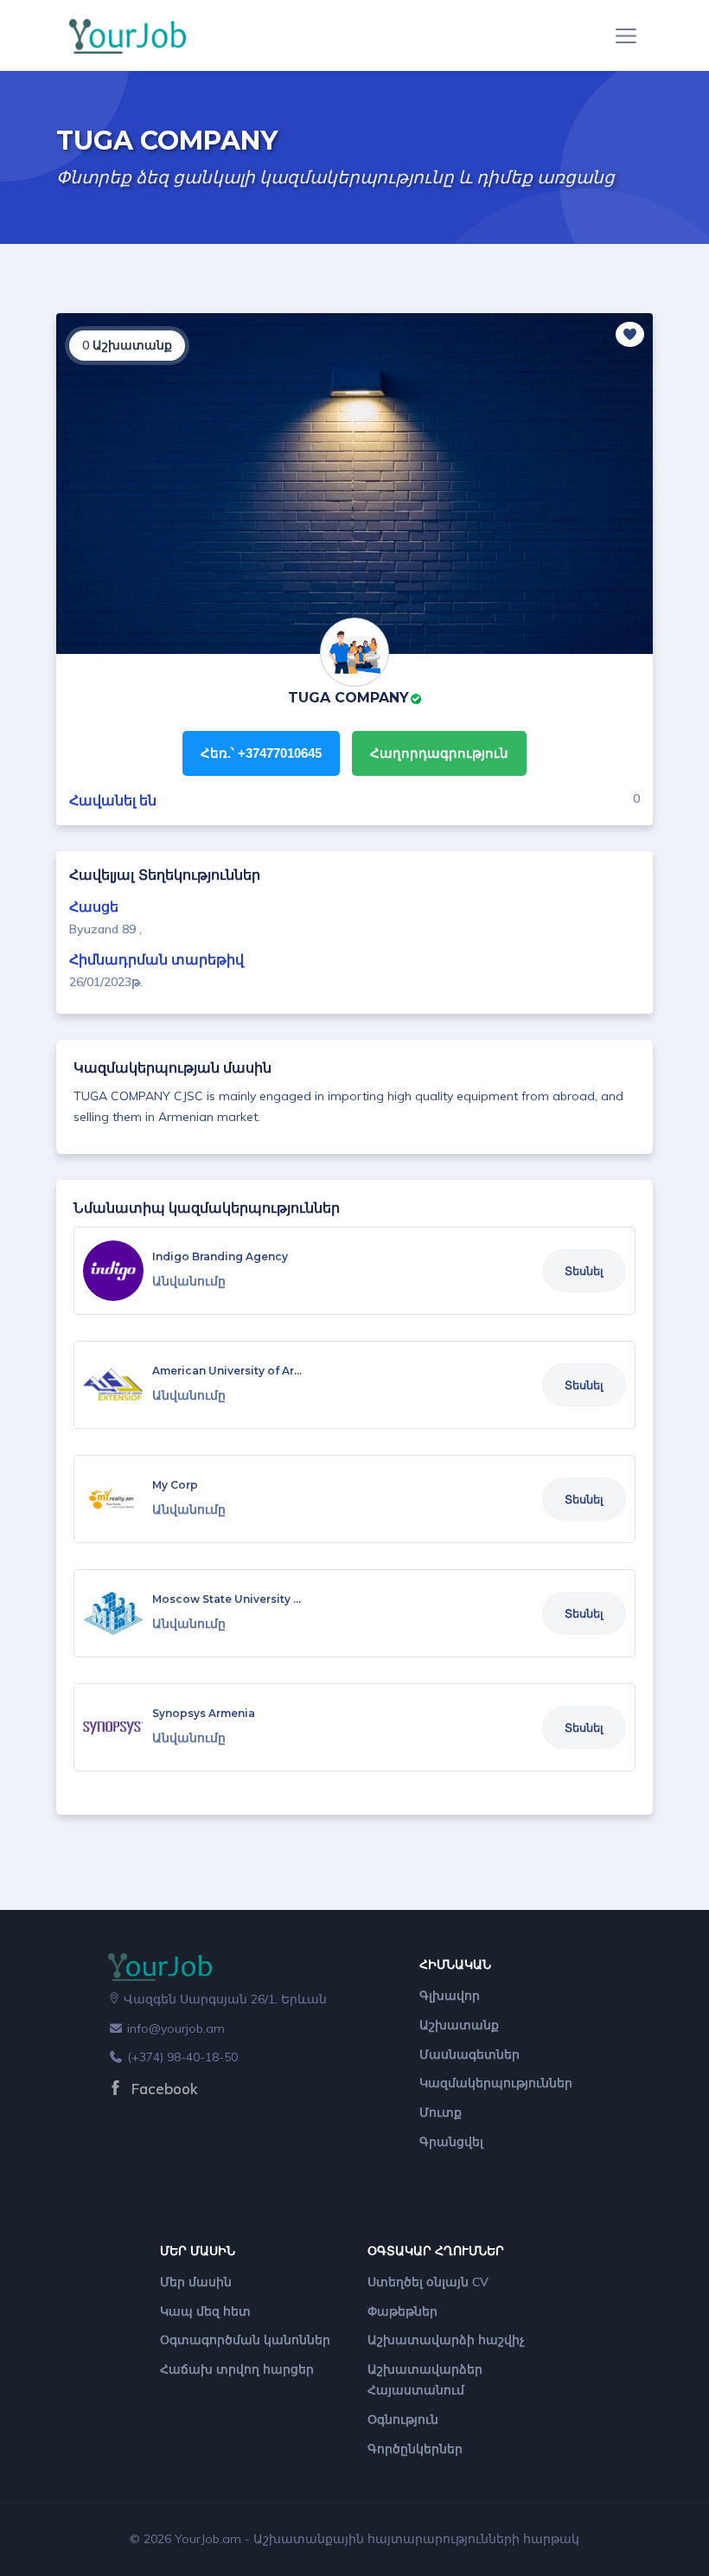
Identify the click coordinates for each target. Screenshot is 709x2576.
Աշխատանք (459, 2025)
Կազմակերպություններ (496, 2083)
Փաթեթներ (402, 2311)
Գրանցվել (451, 2142)
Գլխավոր (450, 1996)
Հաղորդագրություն (439, 753)
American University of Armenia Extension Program (295, 1371)
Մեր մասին (196, 2282)
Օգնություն (403, 2419)
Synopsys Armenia (204, 1713)
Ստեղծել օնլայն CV (428, 2282)
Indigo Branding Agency (220, 1256)
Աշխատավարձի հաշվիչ (446, 2340)
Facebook (163, 2089)
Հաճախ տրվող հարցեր (237, 2369)
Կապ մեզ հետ (205, 2311)
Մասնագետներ (469, 2054)
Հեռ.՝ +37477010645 (261, 753)
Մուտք (441, 2112)
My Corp (175, 1485)
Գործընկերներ (415, 2449)
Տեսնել (584, 1271)
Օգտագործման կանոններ (245, 2340)
